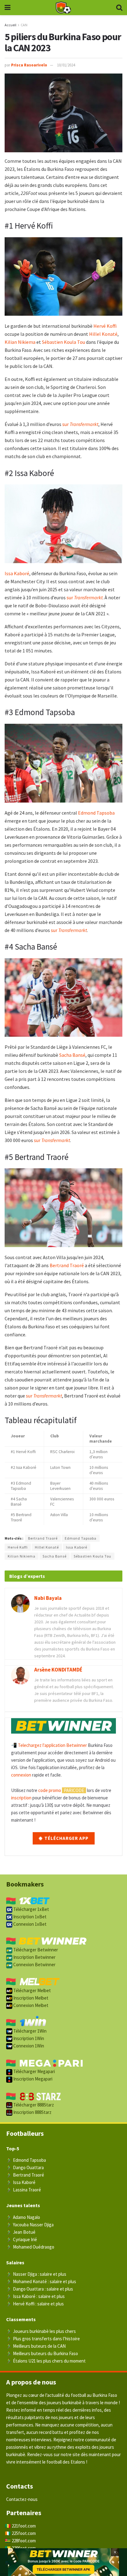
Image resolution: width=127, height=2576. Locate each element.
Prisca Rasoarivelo (29, 65)
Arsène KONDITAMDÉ (58, 1670)
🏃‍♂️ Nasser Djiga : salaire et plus (36, 2274)
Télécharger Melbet (32, 1990)
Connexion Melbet (30, 2005)
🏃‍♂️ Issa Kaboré (21, 2182)
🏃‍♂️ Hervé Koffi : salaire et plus (35, 2304)
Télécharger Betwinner (35, 1950)
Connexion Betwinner (34, 1965)
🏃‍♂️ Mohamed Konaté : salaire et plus (41, 2281)
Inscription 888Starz (32, 2112)
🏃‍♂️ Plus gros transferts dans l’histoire (43, 2339)
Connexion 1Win (28, 2046)
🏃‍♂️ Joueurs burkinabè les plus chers (41, 2331)
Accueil (10, 25)
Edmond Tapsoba (96, 813)
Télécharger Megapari (34, 2071)
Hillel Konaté (103, 334)
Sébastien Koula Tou (63, 342)
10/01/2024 (66, 65)
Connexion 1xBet (29, 1924)
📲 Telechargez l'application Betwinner (49, 1745)
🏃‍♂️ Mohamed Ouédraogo (30, 2247)
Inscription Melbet (30, 1998)
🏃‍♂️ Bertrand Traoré (25, 2175)
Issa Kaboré (17, 573)
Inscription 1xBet (29, 1917)
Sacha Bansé (72, 1055)
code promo (50, 1790)
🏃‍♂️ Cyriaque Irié (22, 2239)
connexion (21, 1775)
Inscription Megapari (32, 2079)
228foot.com (24, 2541)
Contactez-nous (22, 2499)
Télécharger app (66, 1838)
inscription (21, 1798)
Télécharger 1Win (29, 2031)
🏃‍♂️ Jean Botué (21, 2232)
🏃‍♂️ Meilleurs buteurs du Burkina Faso (42, 2353)
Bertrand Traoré (67, 1265)
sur (80, 424)
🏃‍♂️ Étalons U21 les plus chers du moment (46, 2361)
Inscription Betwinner (34, 1957)
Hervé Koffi (105, 326)
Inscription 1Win (28, 2038)
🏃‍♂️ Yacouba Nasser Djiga (30, 2225)
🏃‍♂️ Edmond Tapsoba (26, 2160)
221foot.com (24, 2526)
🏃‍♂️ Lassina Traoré (24, 2190)
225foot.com (24, 2533)
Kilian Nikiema (20, 342)
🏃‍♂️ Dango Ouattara (25, 2167)
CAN (24, 25)
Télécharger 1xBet (31, 1909)
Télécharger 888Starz (33, 2105)
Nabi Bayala (48, 1598)
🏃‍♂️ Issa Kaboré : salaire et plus (35, 2296)
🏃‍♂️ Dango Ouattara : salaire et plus (40, 2289)
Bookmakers (25, 1884)
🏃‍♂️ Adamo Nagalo (23, 2217)
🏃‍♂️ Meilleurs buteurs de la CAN (36, 2346)
